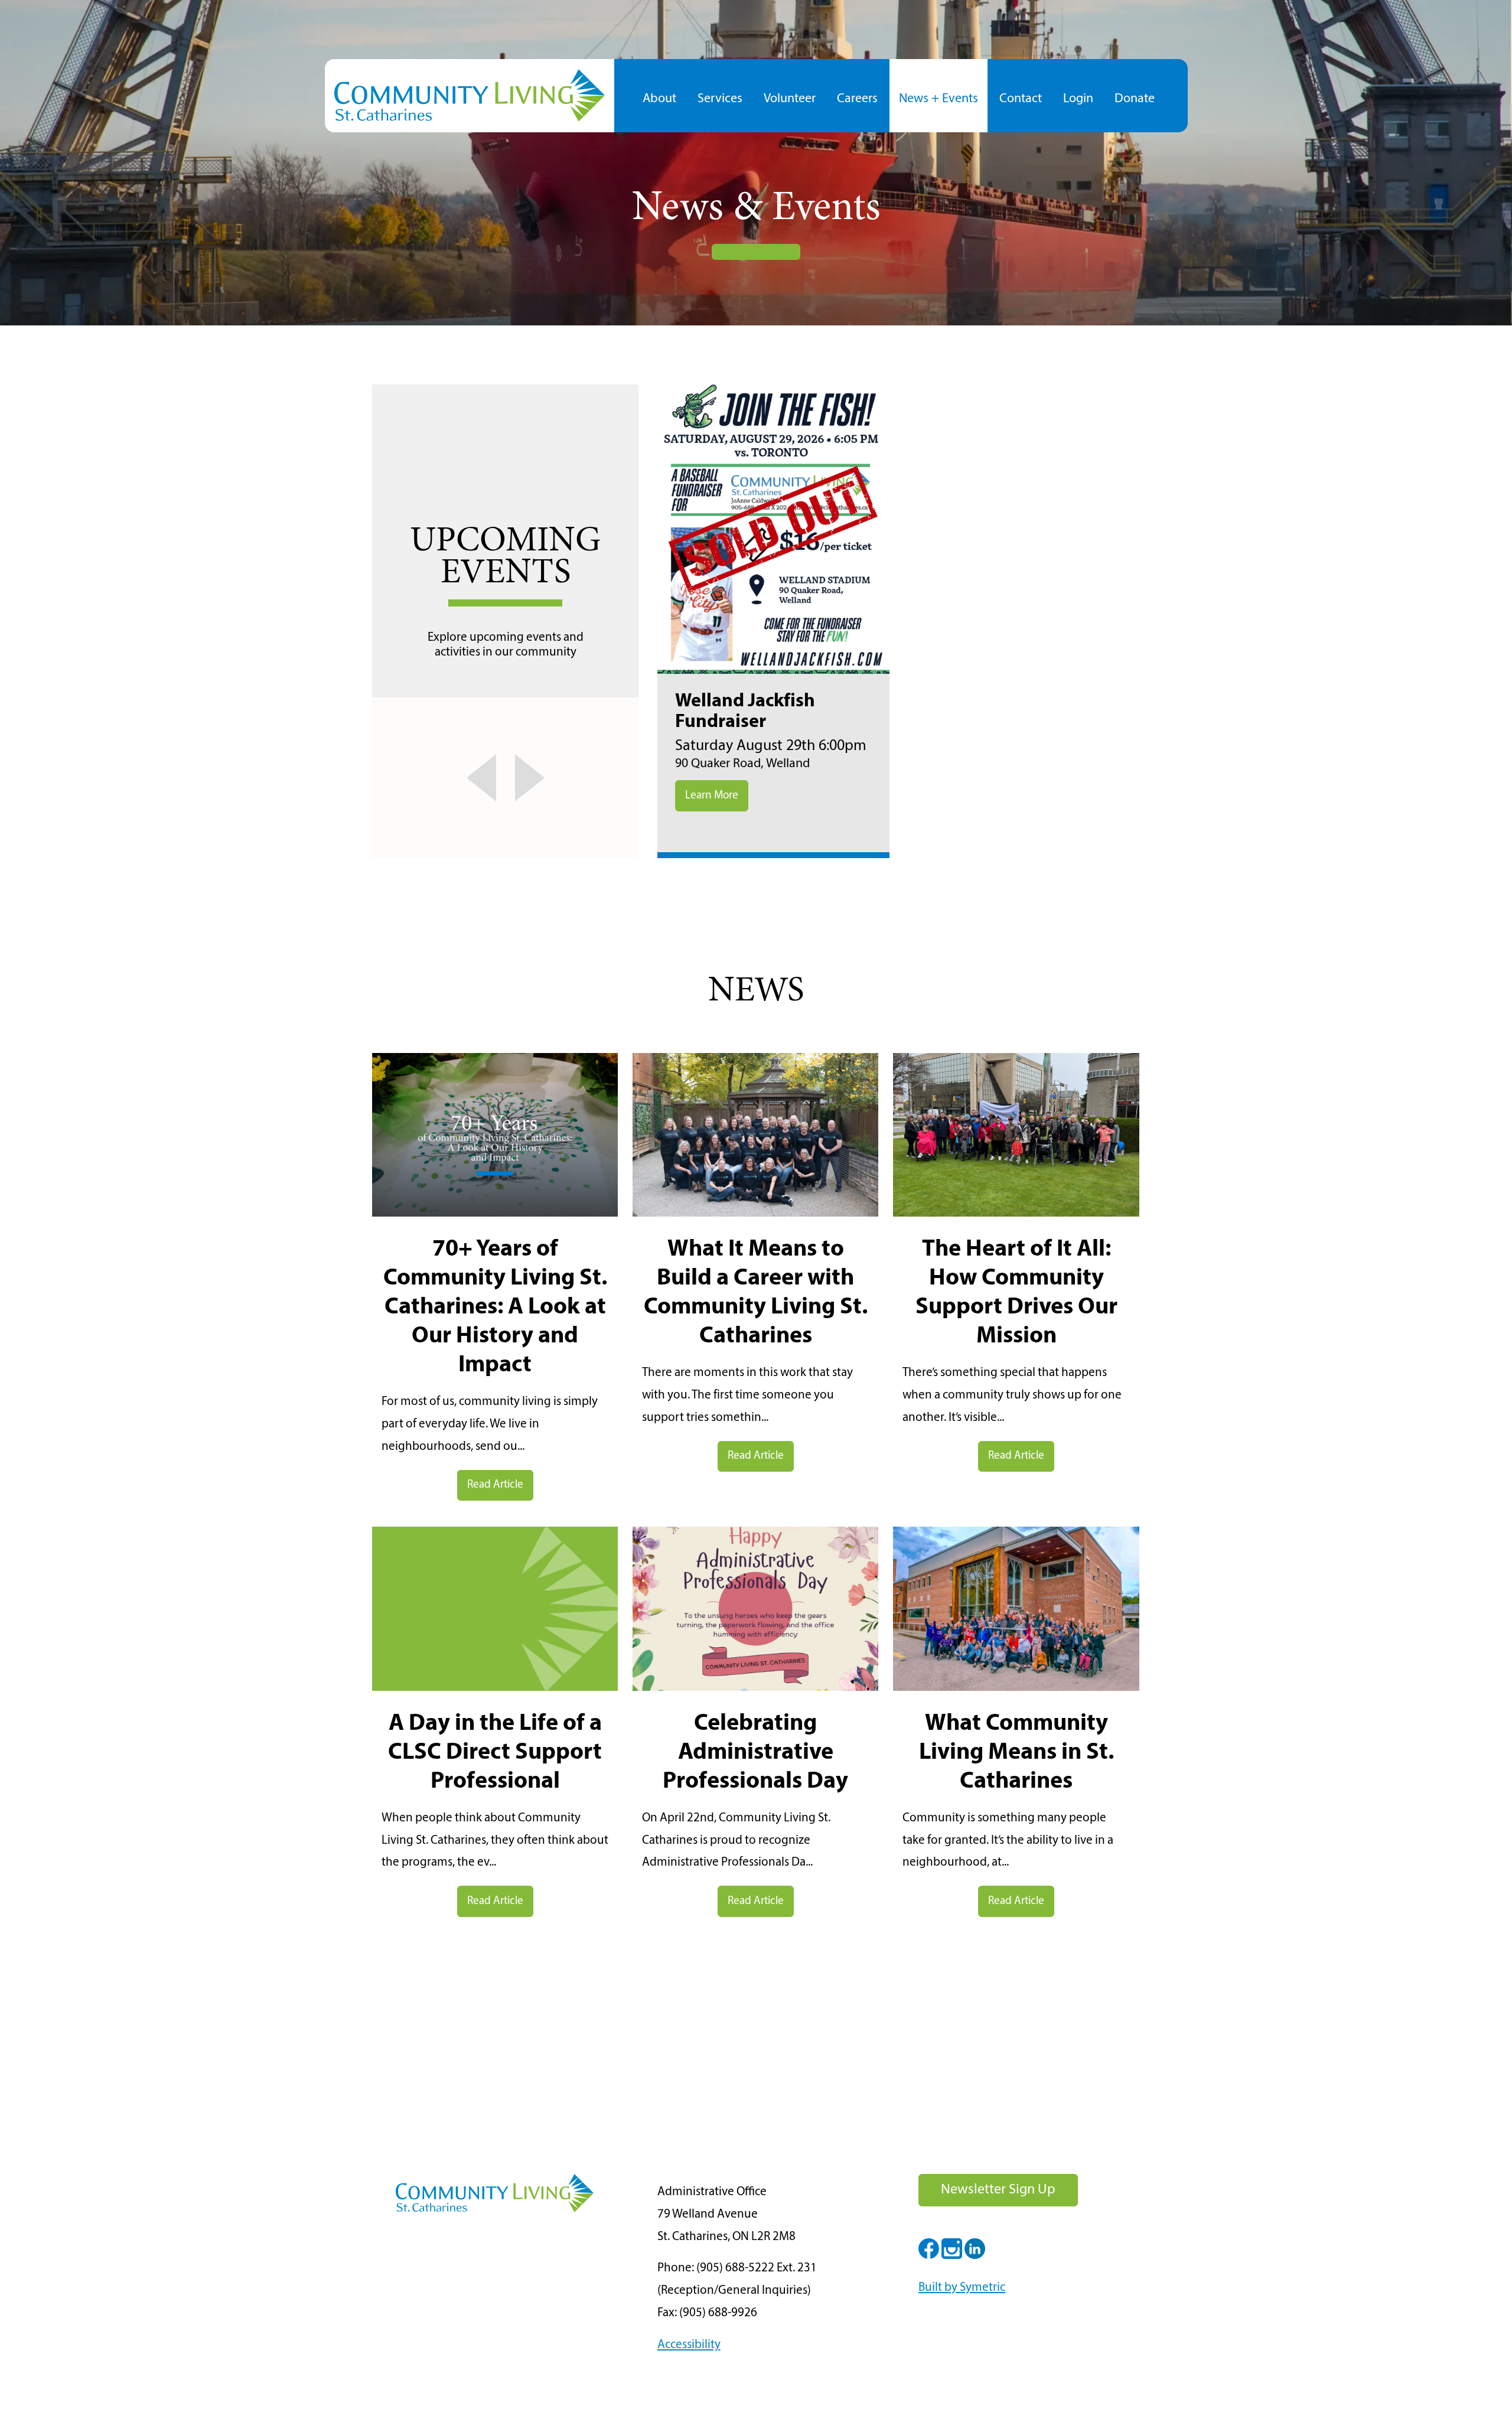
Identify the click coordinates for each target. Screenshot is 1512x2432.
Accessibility (689, 2345)
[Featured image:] (495, 1213)
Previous (466, 777)
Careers (857, 99)
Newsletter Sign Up (998, 2190)
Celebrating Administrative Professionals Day (755, 1753)
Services (720, 99)
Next (544, 777)
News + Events (939, 99)
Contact (1021, 99)
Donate (1135, 99)
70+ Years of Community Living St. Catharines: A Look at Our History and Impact (495, 1308)
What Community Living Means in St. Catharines (1016, 1753)
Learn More (712, 796)
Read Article (495, 1485)
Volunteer (790, 99)
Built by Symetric (962, 2288)
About (659, 99)
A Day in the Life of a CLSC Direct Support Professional (495, 1753)
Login (1078, 99)
